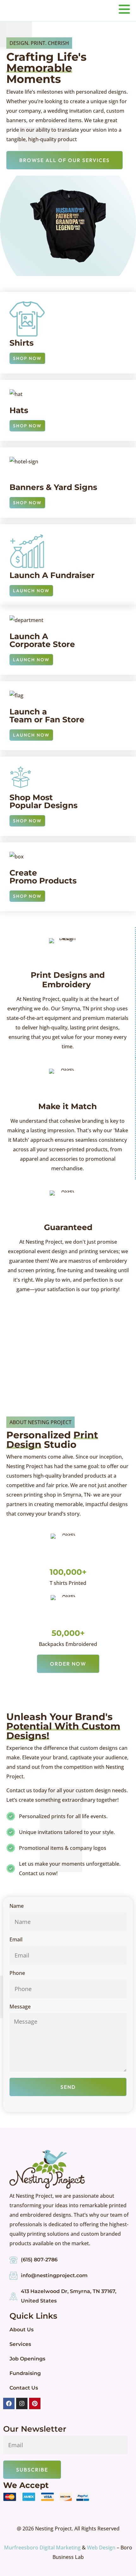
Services (20, 2344)
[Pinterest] (35, 2403)
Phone (17, 1973)
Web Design (101, 2548)
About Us (22, 2330)
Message (20, 2007)
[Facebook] (9, 2403)
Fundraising (25, 2373)
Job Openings (27, 2359)
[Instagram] (22, 2403)
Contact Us (24, 2388)
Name (17, 1906)
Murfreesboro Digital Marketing (42, 2548)
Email (16, 1940)
